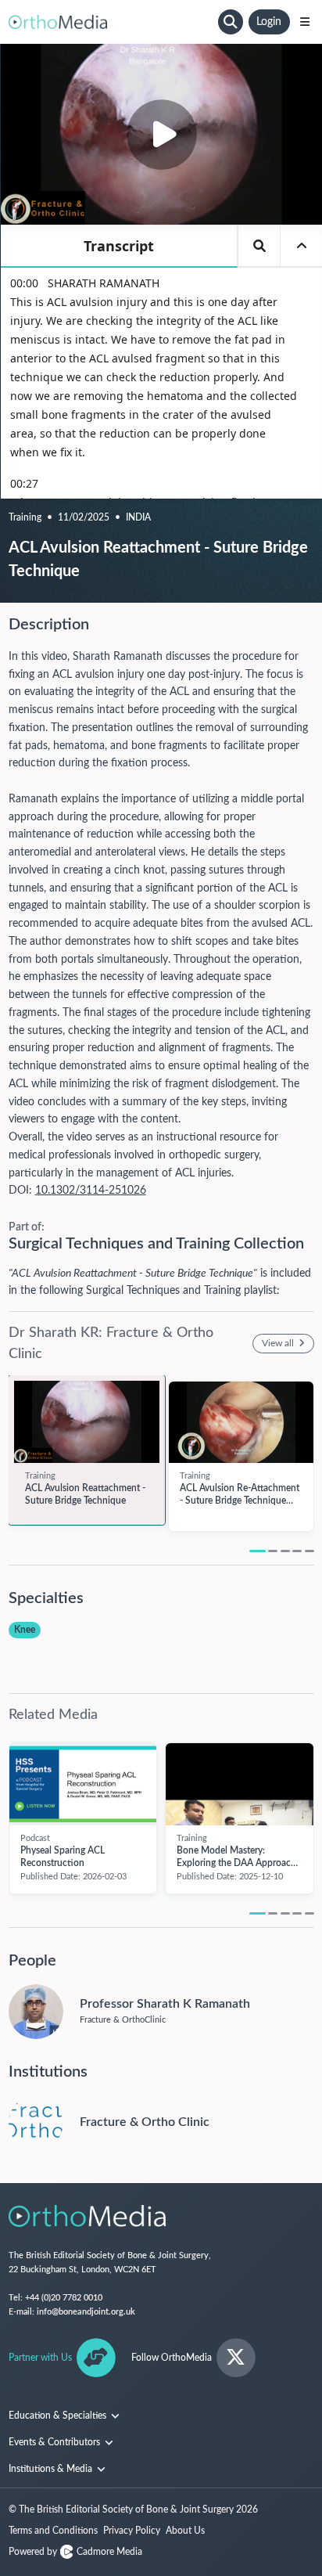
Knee (25, 1630)
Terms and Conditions (53, 2531)
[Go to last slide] (17, 1438)
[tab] (258, 1551)
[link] (87, 1422)
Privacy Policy (132, 2531)
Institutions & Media (52, 2469)
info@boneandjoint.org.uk (86, 2312)
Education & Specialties (59, 2416)
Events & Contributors (55, 2442)
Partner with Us (40, 2358)
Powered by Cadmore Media (75, 2552)
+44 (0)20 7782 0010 (64, 2298)
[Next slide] (306, 1438)
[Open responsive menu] (305, 22)
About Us (185, 2531)
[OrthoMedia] (111, 22)
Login (269, 22)
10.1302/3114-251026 (91, 1191)
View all (279, 1343)
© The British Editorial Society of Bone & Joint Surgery (133, 2509)
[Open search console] (231, 22)
